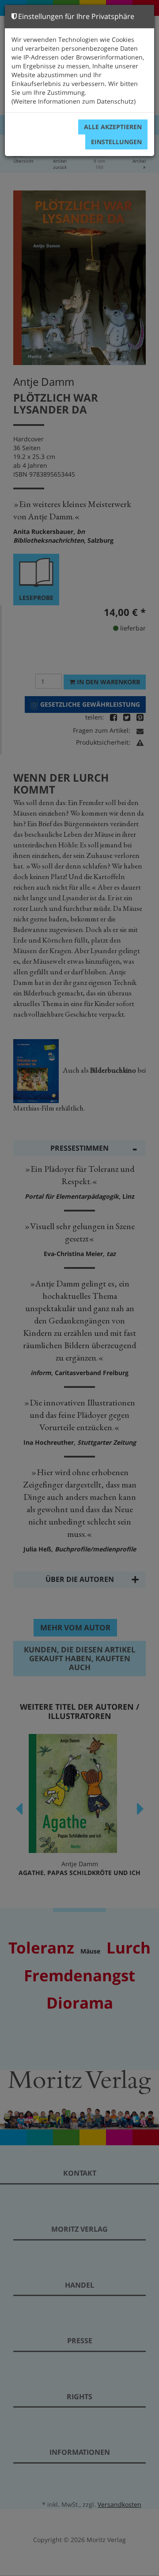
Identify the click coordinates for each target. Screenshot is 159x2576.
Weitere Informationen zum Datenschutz (74, 101)
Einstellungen (116, 142)
